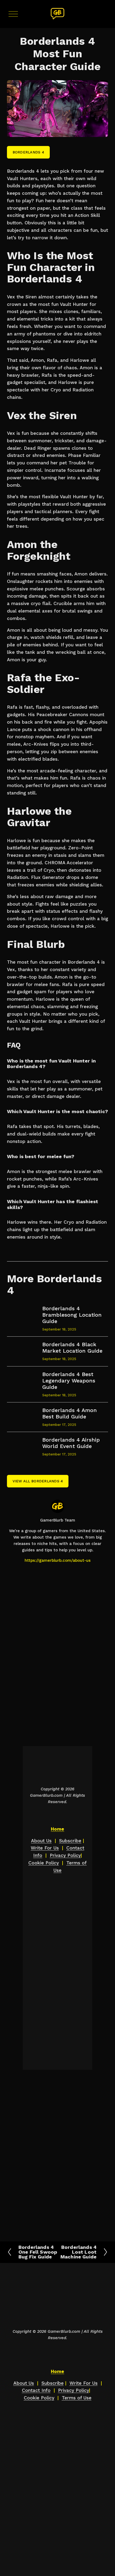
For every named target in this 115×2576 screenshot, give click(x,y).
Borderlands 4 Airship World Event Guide (71, 1443)
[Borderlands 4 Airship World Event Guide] (25, 1443)
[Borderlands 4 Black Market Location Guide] (25, 1347)
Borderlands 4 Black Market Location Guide (72, 1348)
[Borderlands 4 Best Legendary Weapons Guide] (25, 1379)
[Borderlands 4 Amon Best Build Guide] (25, 1413)
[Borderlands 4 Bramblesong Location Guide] (25, 1311)
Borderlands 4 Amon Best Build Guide (70, 1413)
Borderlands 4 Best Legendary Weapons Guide (69, 1381)
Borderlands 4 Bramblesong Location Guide (72, 1315)
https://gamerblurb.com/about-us (58, 1560)
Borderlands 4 (28, 152)
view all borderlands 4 (38, 1481)
